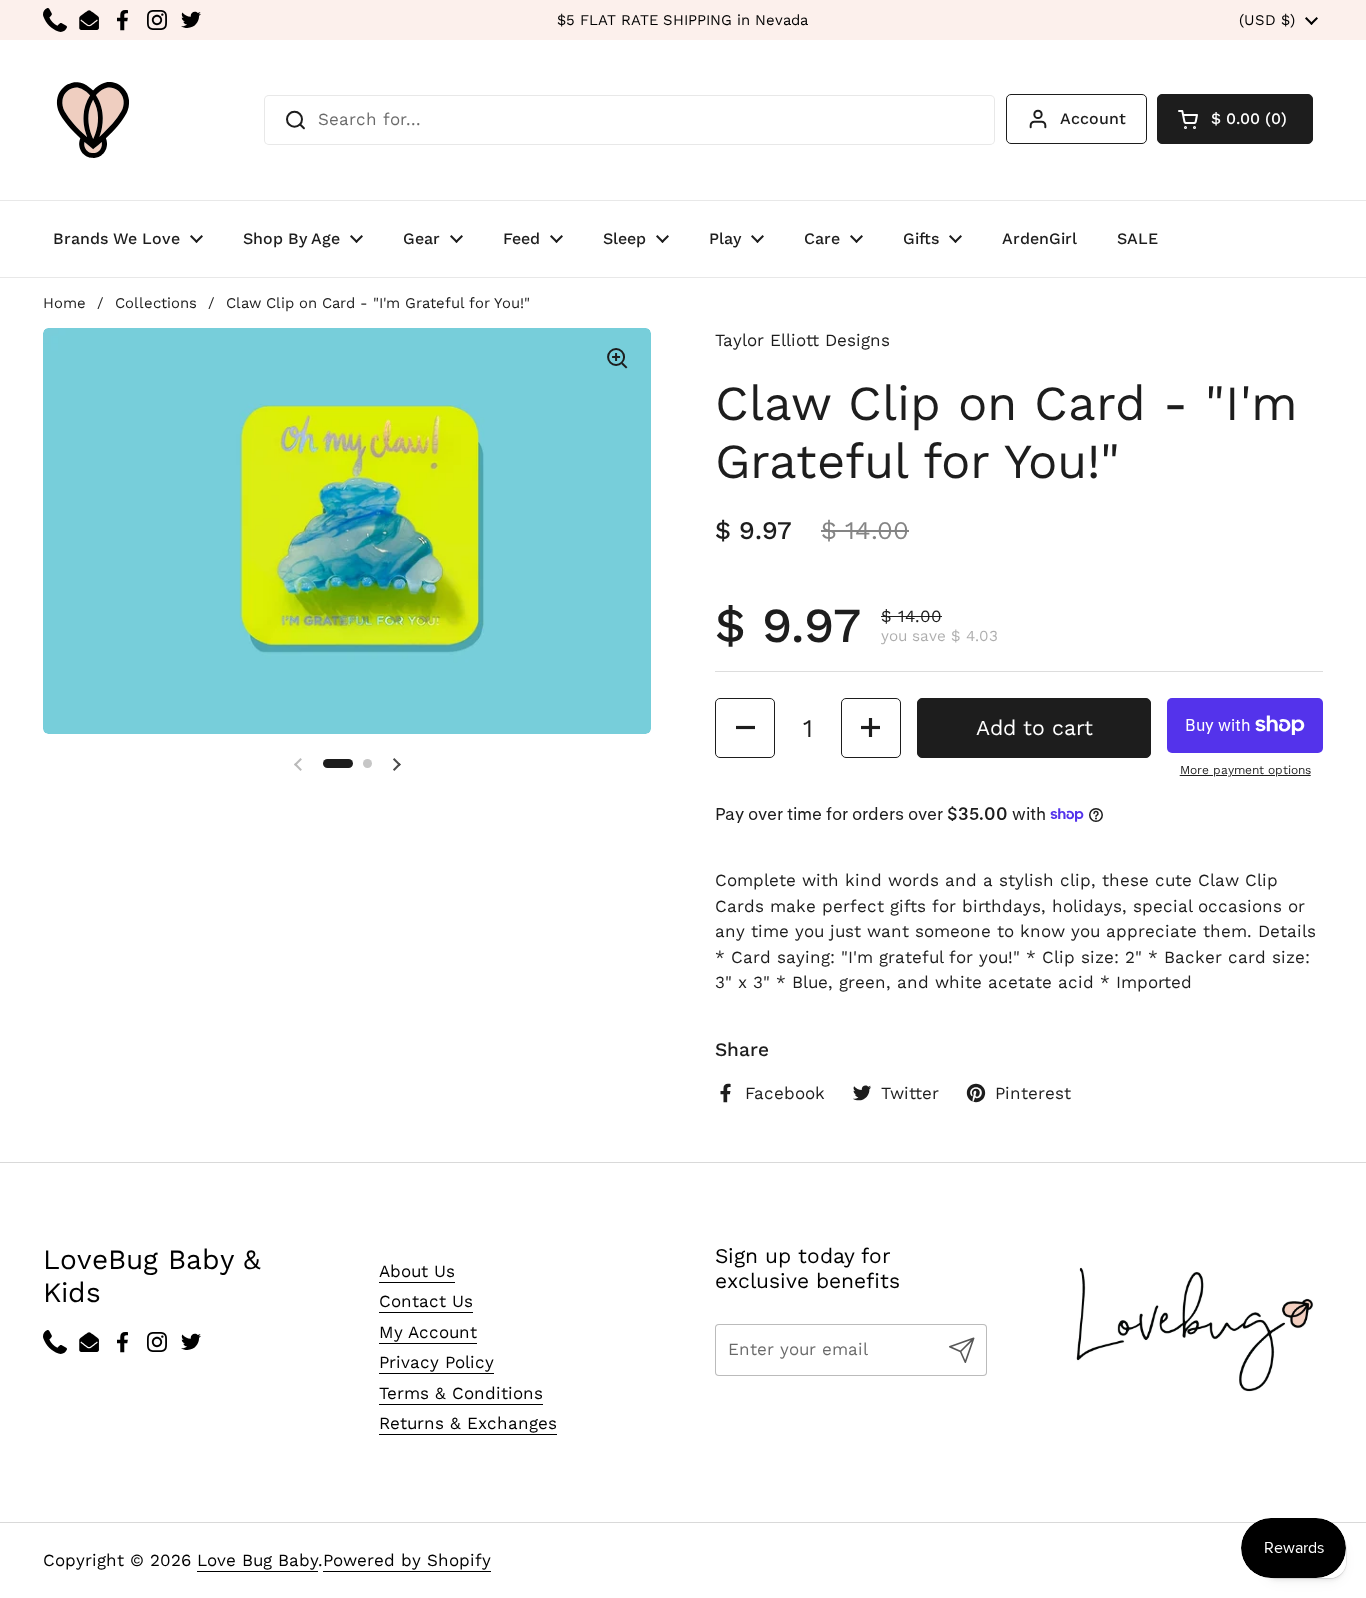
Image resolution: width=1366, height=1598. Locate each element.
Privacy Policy (436, 1362)
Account (1093, 118)
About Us (417, 1271)
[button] (1235, 119)
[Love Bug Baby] (93, 120)
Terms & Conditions (461, 1393)
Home (64, 303)
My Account (428, 1332)
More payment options (1245, 770)
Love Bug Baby (257, 1560)
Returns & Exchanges (468, 1423)
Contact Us (426, 1301)
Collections (156, 303)
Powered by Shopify (407, 1560)
